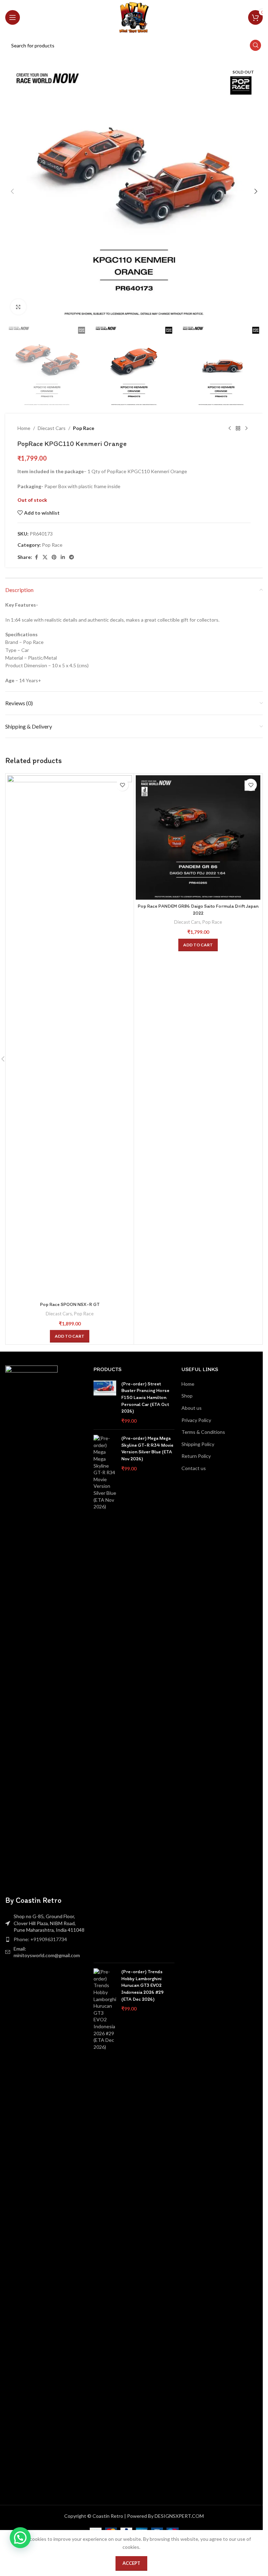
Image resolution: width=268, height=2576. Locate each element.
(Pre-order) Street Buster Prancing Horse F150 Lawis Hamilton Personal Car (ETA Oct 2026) (145, 1397)
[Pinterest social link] (54, 557)
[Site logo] (134, 17)
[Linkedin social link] (63, 557)
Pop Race (84, 428)
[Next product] (246, 428)
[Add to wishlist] (122, 785)
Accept (131, 2563)
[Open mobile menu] (13, 17)
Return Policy (196, 1456)
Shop (187, 1396)
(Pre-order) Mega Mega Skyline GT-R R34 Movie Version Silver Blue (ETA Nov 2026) (147, 1448)
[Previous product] (230, 428)
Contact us (194, 1468)
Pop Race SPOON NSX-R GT (70, 1304)
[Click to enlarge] (18, 307)
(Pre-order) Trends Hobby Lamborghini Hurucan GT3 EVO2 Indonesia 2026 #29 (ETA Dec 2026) (143, 1985)
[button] (12, 191)
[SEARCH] (255, 45)
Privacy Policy (196, 1420)
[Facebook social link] (36, 557)
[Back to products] (238, 428)
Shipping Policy (198, 1444)
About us (192, 1408)
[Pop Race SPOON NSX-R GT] (70, 1037)
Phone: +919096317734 (40, 1939)
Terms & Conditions (203, 1432)
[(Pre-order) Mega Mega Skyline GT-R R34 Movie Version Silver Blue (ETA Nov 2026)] (105, 1696)
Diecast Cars (52, 428)
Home (24, 428)
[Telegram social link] (72, 557)
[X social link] (45, 557)
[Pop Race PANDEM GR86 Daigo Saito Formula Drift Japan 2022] (198, 837)
